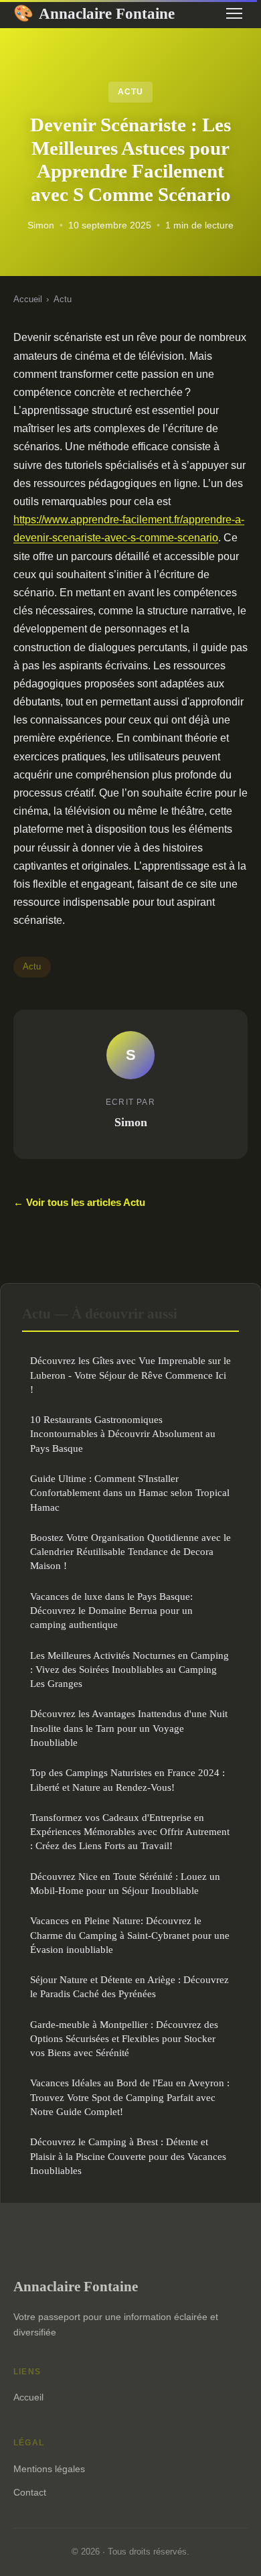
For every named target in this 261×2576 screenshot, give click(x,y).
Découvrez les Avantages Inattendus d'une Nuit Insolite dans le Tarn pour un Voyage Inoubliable (129, 1728)
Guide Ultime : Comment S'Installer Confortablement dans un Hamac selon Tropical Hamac (130, 1493)
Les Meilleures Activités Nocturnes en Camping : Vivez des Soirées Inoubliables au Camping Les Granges (129, 1670)
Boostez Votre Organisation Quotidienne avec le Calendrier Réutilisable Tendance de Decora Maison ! (130, 1552)
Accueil (28, 299)
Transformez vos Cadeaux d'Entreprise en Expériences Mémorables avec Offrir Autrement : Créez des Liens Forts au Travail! (130, 1832)
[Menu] (234, 13)
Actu (130, 92)
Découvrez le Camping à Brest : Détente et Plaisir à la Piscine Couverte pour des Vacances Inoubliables (128, 2156)
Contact (30, 2492)
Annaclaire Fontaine (94, 13)
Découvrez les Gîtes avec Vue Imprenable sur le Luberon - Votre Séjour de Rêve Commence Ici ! (130, 1375)
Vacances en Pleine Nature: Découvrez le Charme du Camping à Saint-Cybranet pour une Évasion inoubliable (130, 1935)
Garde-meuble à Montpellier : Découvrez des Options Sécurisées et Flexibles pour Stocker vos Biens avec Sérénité (124, 2039)
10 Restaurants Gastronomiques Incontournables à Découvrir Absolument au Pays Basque (123, 1434)
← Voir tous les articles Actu (79, 1202)
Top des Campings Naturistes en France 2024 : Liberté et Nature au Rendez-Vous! (127, 1779)
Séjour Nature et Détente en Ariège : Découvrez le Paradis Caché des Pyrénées (129, 1986)
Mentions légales (49, 2469)
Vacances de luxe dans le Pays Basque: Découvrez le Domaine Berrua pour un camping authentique (111, 1611)
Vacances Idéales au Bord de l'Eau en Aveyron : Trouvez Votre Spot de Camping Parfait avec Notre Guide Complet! (130, 2097)
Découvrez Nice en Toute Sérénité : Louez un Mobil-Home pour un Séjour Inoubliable (125, 1883)
